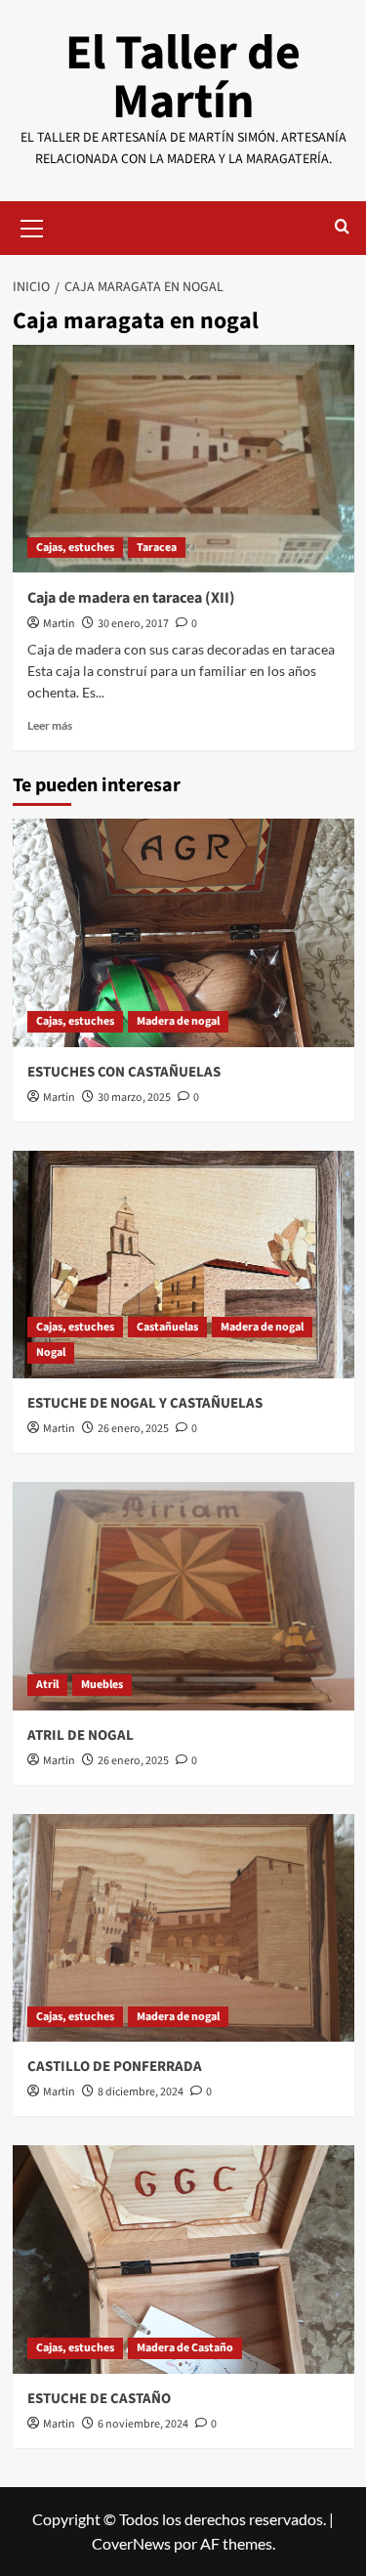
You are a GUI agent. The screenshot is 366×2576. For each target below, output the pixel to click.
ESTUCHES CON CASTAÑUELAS (124, 1072)
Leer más (50, 725)
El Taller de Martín (183, 78)
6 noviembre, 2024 (143, 2424)
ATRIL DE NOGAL (81, 1735)
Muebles (102, 1685)
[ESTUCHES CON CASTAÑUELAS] (183, 932)
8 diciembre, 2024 (141, 2092)
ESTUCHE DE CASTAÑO (99, 2399)
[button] (32, 226)
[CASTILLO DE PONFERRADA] (183, 1928)
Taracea (157, 548)
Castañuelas (167, 1327)
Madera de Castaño (185, 2348)
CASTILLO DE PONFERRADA (115, 2067)
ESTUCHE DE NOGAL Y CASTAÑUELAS (145, 1403)
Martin (59, 624)
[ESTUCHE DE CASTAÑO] (183, 2259)
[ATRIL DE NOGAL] (183, 1596)
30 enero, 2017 (133, 624)
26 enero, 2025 (133, 1429)
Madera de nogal (178, 1021)
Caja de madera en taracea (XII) (131, 598)
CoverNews (131, 2543)
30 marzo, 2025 (134, 1098)
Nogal (51, 1352)
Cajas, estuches (75, 548)
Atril (47, 1685)
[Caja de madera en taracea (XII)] (183, 459)
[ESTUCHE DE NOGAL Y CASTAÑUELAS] (183, 1265)
